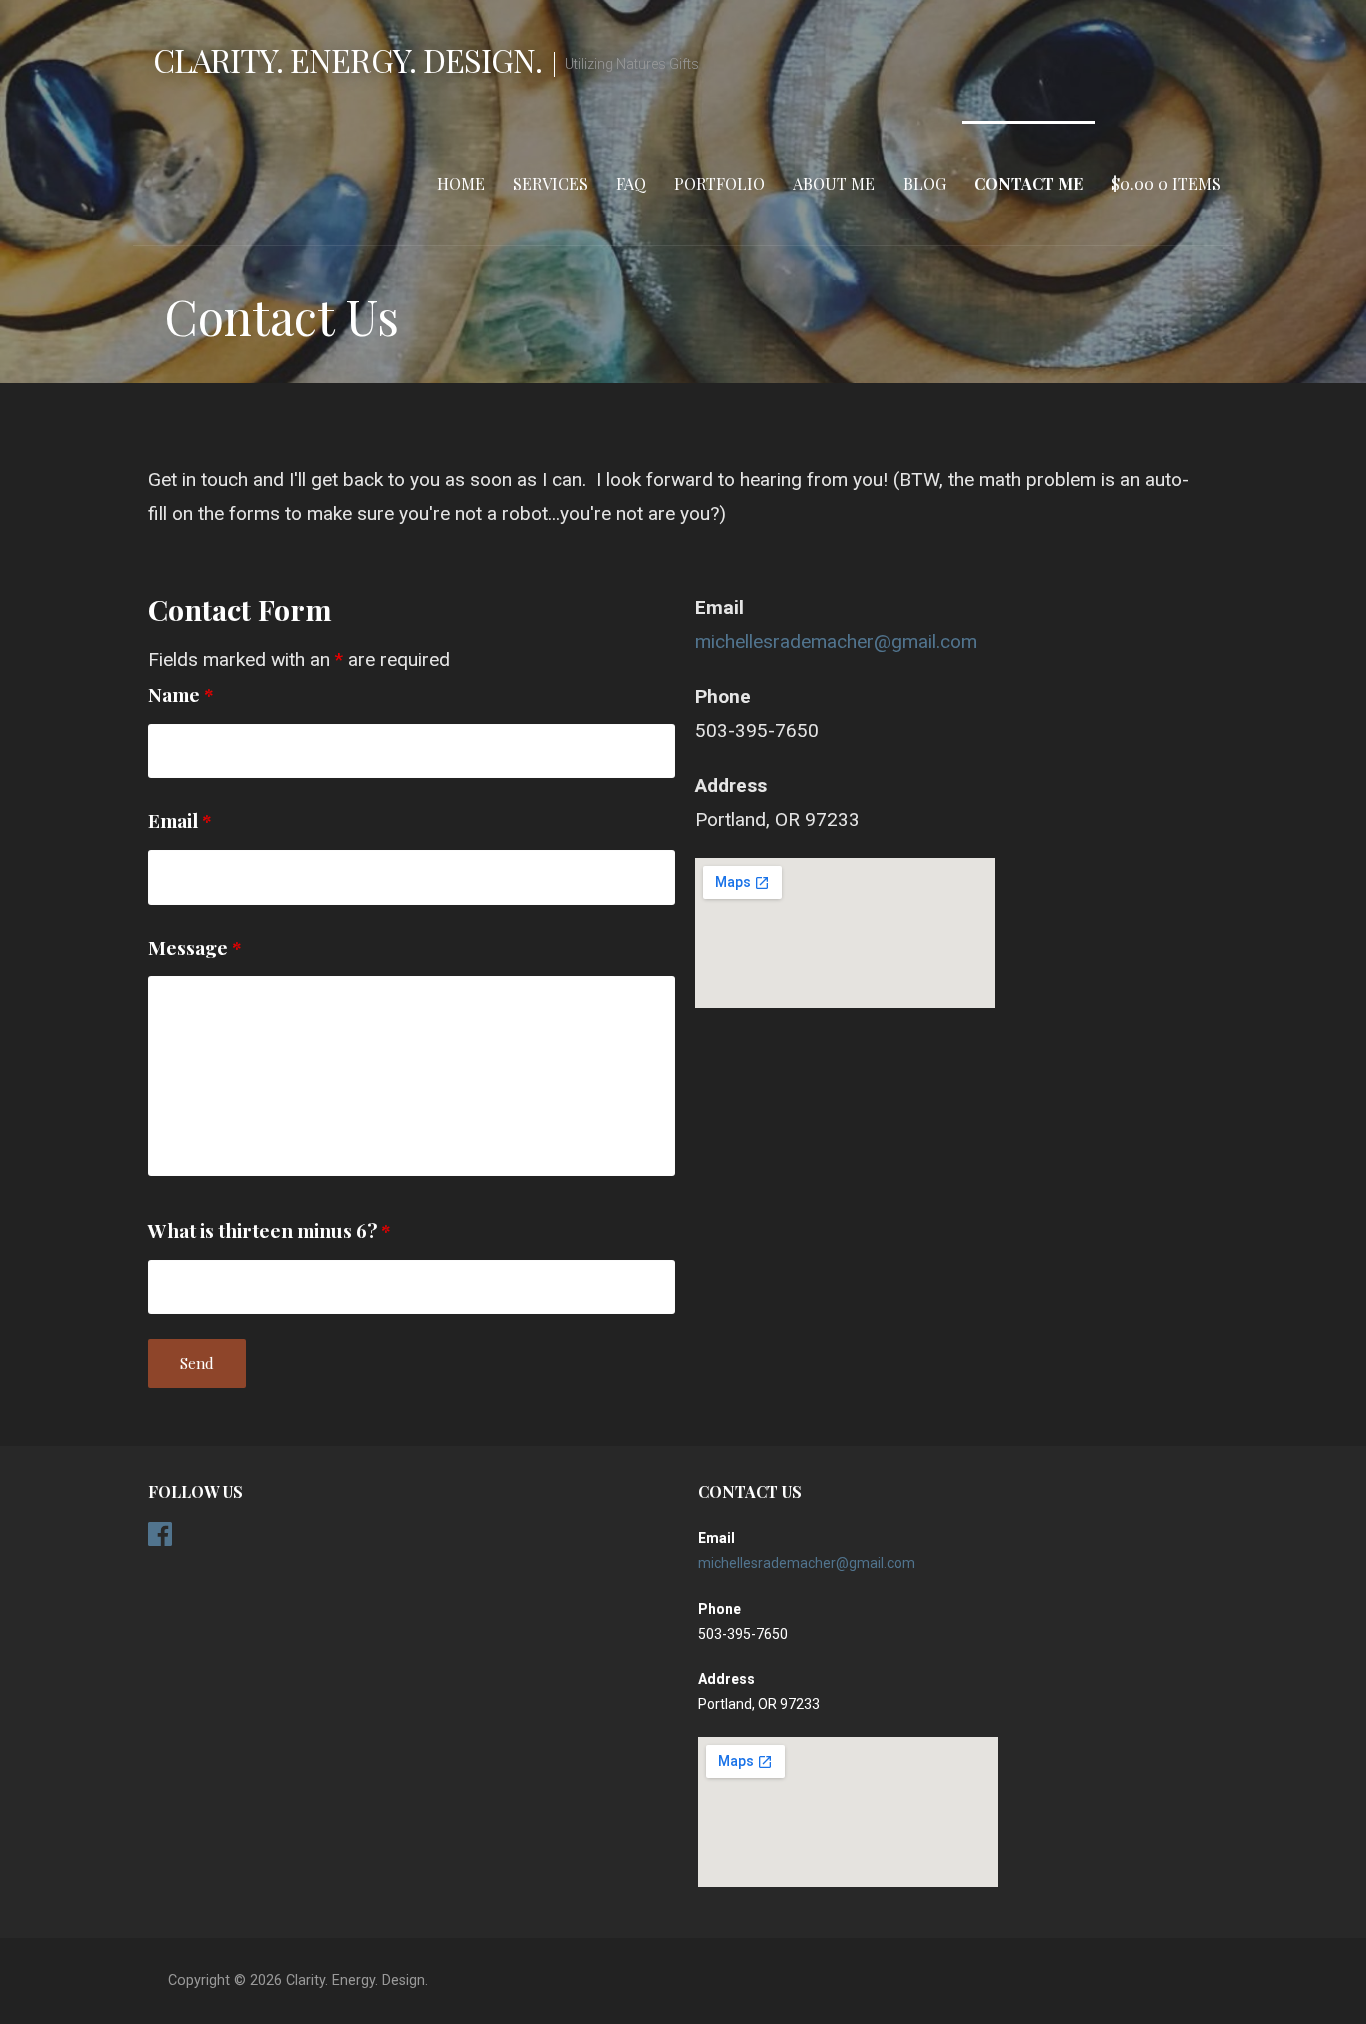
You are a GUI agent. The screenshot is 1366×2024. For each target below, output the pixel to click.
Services (550, 183)
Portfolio (719, 183)
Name (181, 694)
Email (180, 820)
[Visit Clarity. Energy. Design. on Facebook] (160, 1539)
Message (195, 947)
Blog (924, 183)
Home (461, 183)
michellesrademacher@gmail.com (836, 641)
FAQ (631, 183)
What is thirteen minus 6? (269, 1230)
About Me (834, 183)
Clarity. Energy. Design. (347, 59)
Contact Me (1028, 183)
